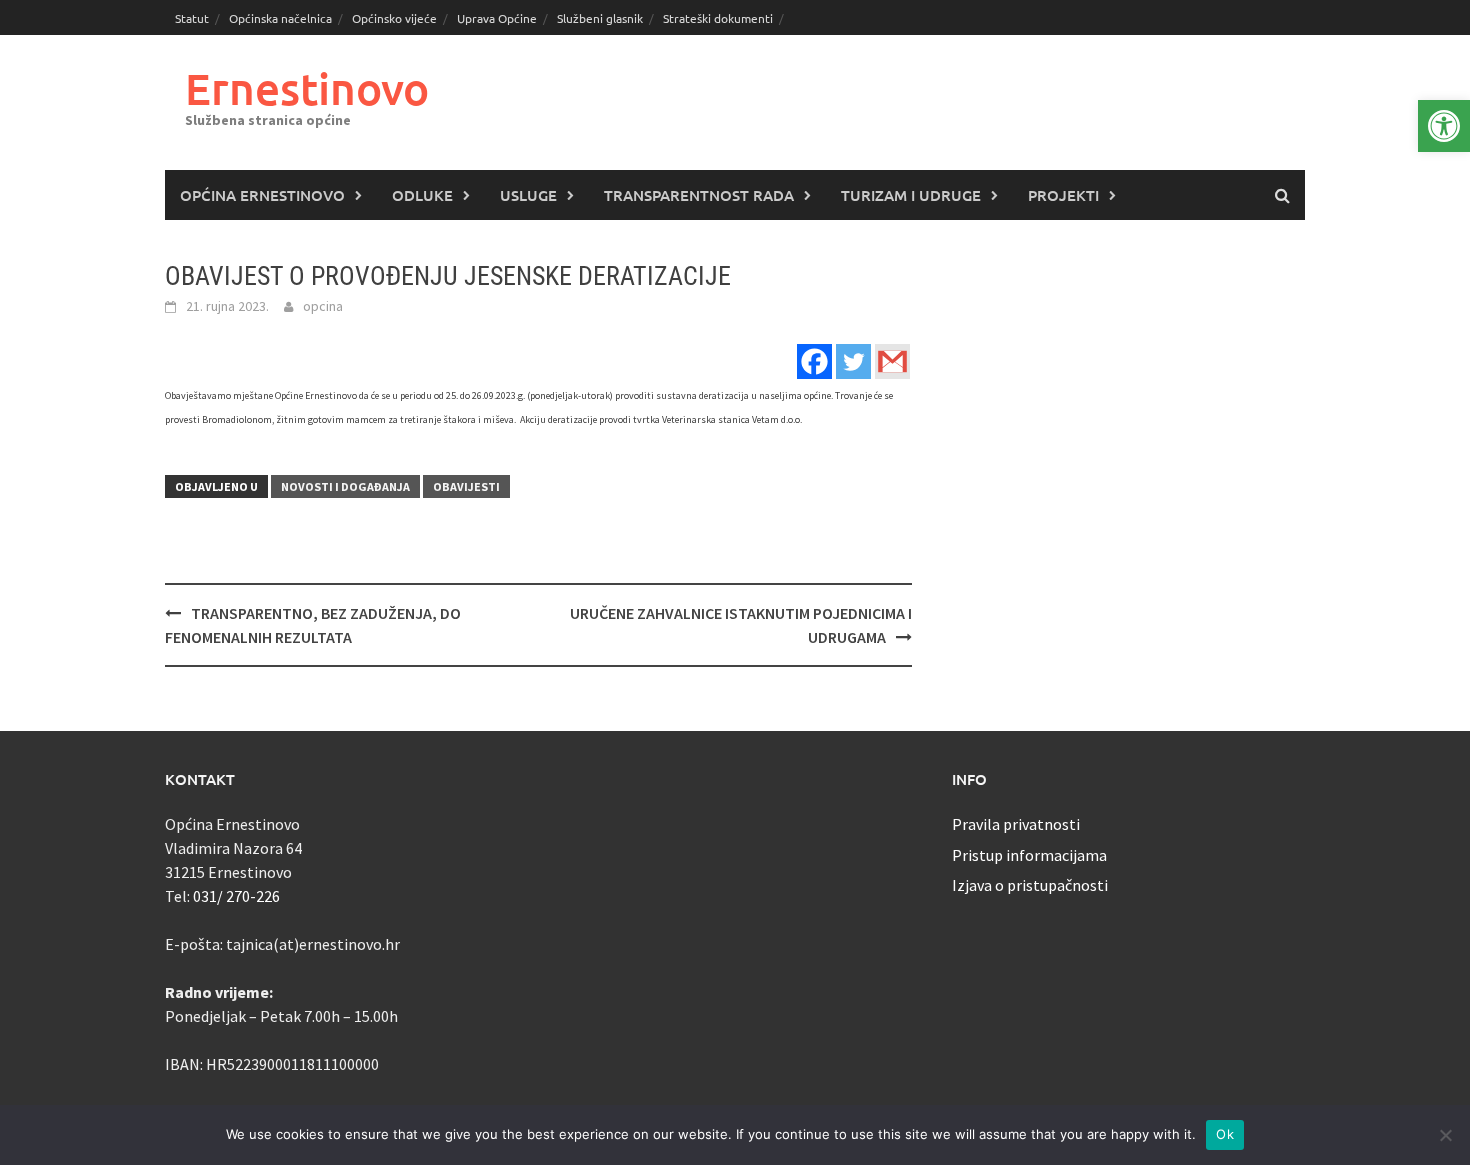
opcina (323, 306)
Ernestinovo (307, 88)
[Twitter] (853, 361)
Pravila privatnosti (1016, 824)
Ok (1225, 1134)
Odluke (422, 195)
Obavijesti (466, 486)
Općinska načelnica (280, 18)
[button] (1444, 126)
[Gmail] (892, 361)
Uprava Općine (497, 18)
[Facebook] (814, 361)
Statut (192, 18)
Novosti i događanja (345, 486)
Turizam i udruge (911, 195)
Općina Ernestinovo (262, 195)
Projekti (1063, 195)
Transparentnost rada (699, 195)
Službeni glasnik (600, 18)
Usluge (528, 195)
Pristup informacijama (1029, 855)
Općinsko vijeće (394, 18)
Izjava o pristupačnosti (1030, 885)
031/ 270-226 (236, 896)
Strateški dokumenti (718, 18)
